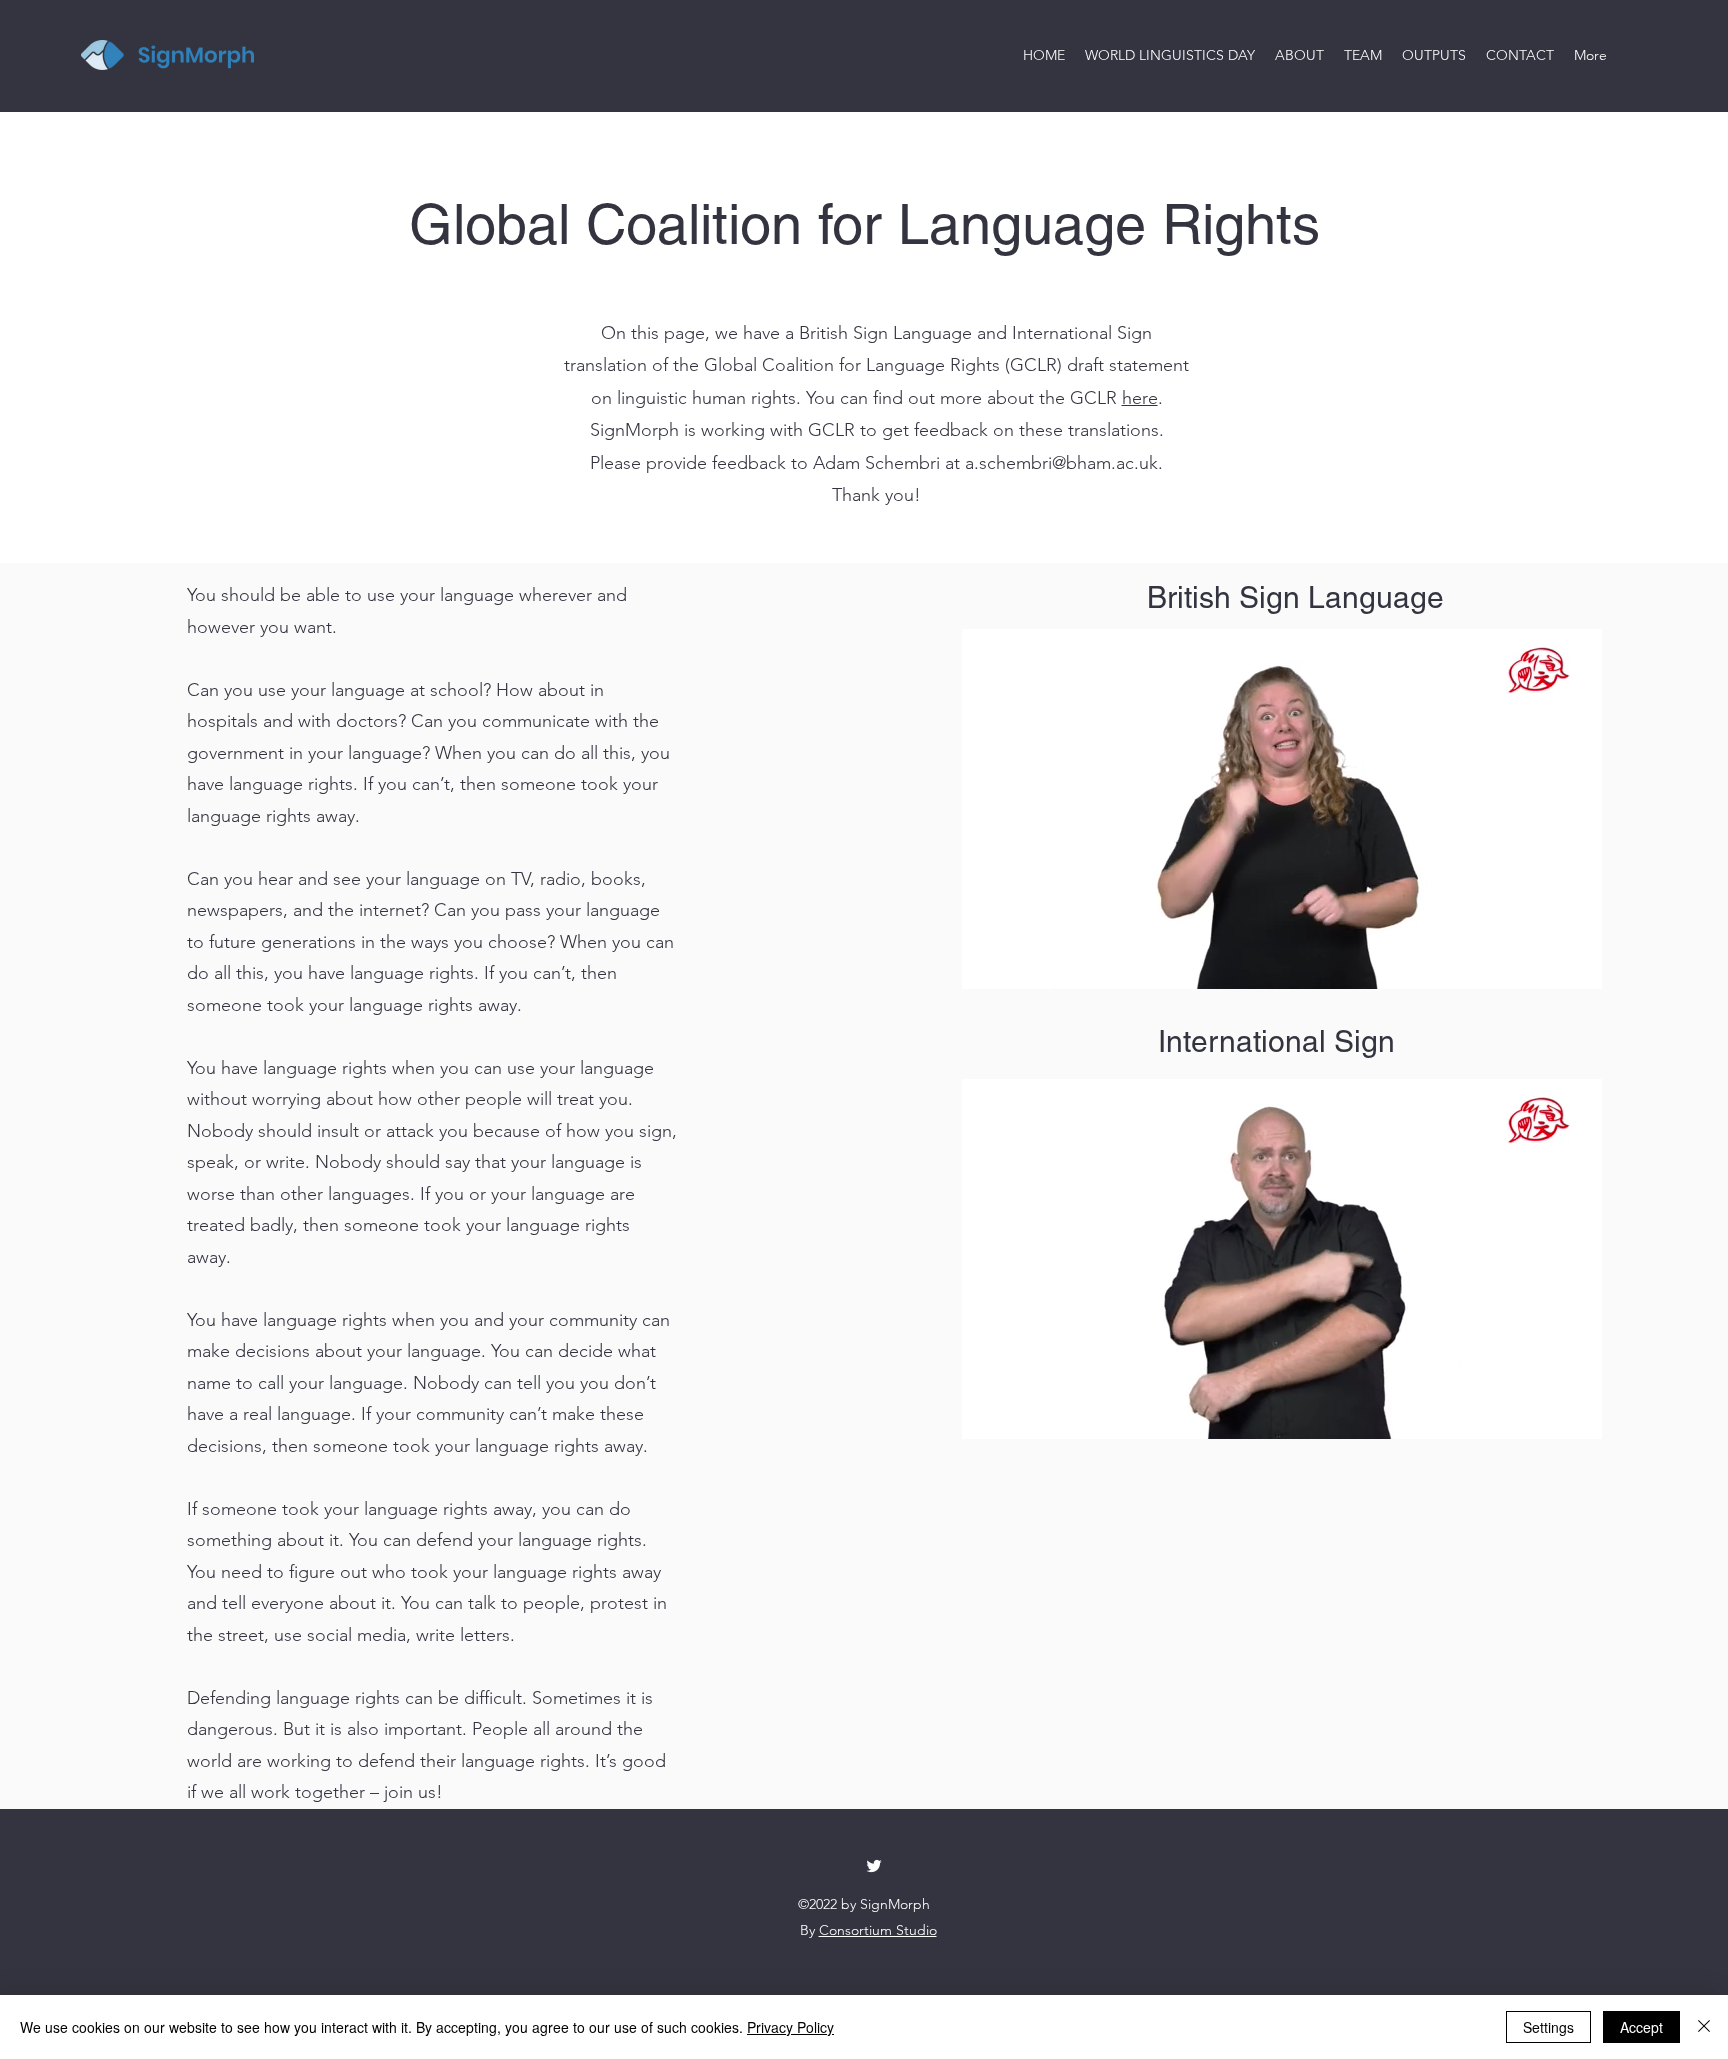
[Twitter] (874, 1866)
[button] (1576, 967)
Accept (1641, 2027)
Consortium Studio (878, 1930)
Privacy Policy (790, 2027)
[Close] (1704, 2027)
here (1140, 398)
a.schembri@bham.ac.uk (1061, 463)
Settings (1548, 2027)
